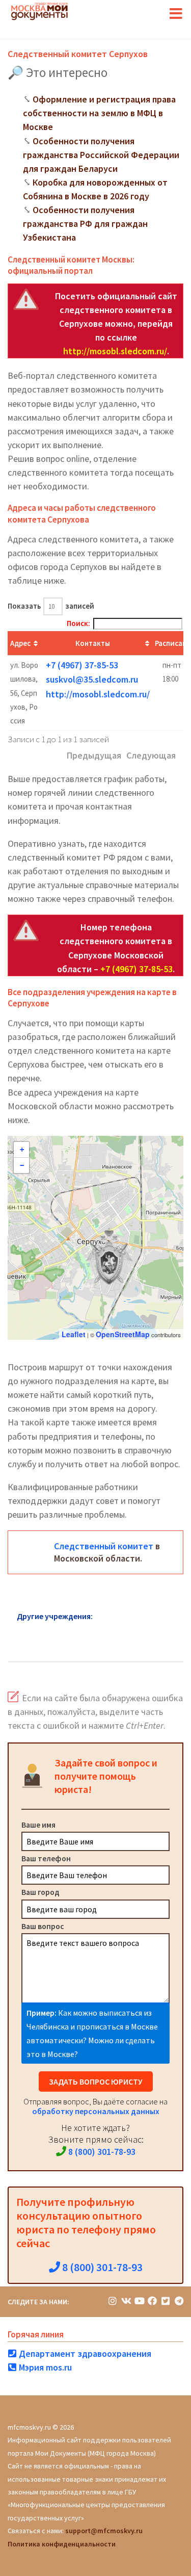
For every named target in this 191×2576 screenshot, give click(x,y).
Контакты (93, 643)
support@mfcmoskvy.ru (104, 2531)
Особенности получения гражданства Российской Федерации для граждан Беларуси (101, 155)
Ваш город (40, 1892)
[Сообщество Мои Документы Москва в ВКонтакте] (126, 2301)
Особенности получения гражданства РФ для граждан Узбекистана (85, 224)
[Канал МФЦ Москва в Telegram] (179, 2301)
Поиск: (78, 623)
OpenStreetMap (123, 1334)
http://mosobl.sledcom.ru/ (115, 351)
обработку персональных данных (96, 2111)
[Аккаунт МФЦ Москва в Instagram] (113, 2301)
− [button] (22, 1165)
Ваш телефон (46, 1858)
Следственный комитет (104, 1546)
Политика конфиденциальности (62, 2544)
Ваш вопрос (43, 1926)
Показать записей (51, 606)
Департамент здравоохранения (84, 2353)
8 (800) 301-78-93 (101, 2152)
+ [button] (22, 1150)
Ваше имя (38, 1825)
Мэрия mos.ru (44, 2367)
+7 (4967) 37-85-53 (82, 665)
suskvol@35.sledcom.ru (92, 679)
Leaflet (74, 1334)
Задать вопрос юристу (96, 2081)
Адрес (20, 643)
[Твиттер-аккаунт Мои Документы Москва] (166, 2301)
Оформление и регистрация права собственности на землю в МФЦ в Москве (99, 113)
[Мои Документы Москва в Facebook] (152, 2301)
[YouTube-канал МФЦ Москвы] (139, 2301)
